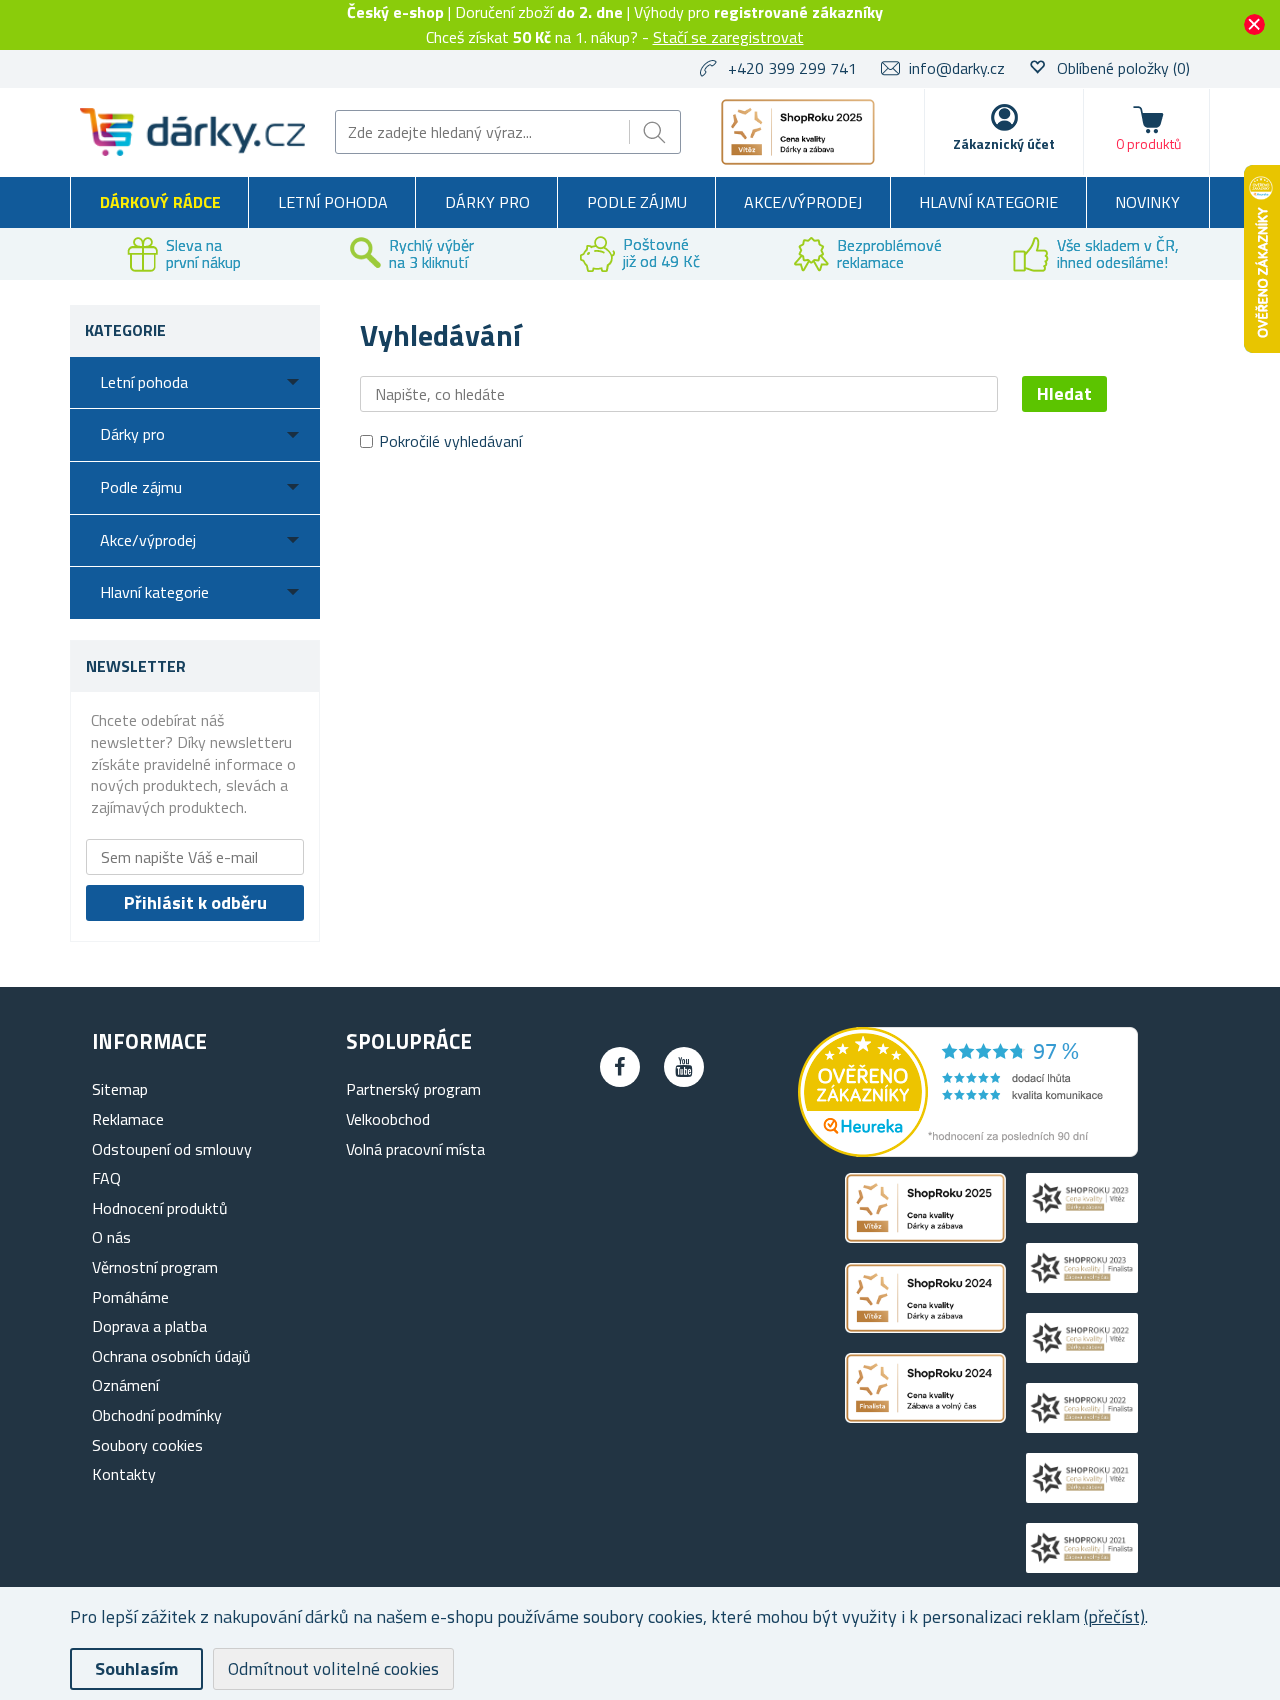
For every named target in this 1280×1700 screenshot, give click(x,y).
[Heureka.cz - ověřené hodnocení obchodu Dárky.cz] (968, 1151)
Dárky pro (487, 202)
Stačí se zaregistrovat (728, 37)
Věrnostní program (155, 1267)
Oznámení (125, 1385)
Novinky (1147, 202)
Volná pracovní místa (415, 1149)
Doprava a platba (149, 1326)
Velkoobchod (388, 1119)
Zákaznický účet (1004, 143)
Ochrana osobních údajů (171, 1356)
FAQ (106, 1178)
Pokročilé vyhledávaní (450, 441)
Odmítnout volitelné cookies (333, 1668)
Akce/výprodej (803, 202)
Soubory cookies (147, 1445)
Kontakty (124, 1474)
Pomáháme (130, 1297)
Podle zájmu (637, 202)
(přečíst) (1114, 1616)
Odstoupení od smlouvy (172, 1149)
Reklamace (128, 1119)
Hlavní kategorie (988, 202)
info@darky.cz (957, 68)
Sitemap (120, 1089)
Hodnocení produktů (160, 1208)
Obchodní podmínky (157, 1415)
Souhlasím (136, 1668)
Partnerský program (413, 1089)
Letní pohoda (333, 202)
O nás (111, 1237)
